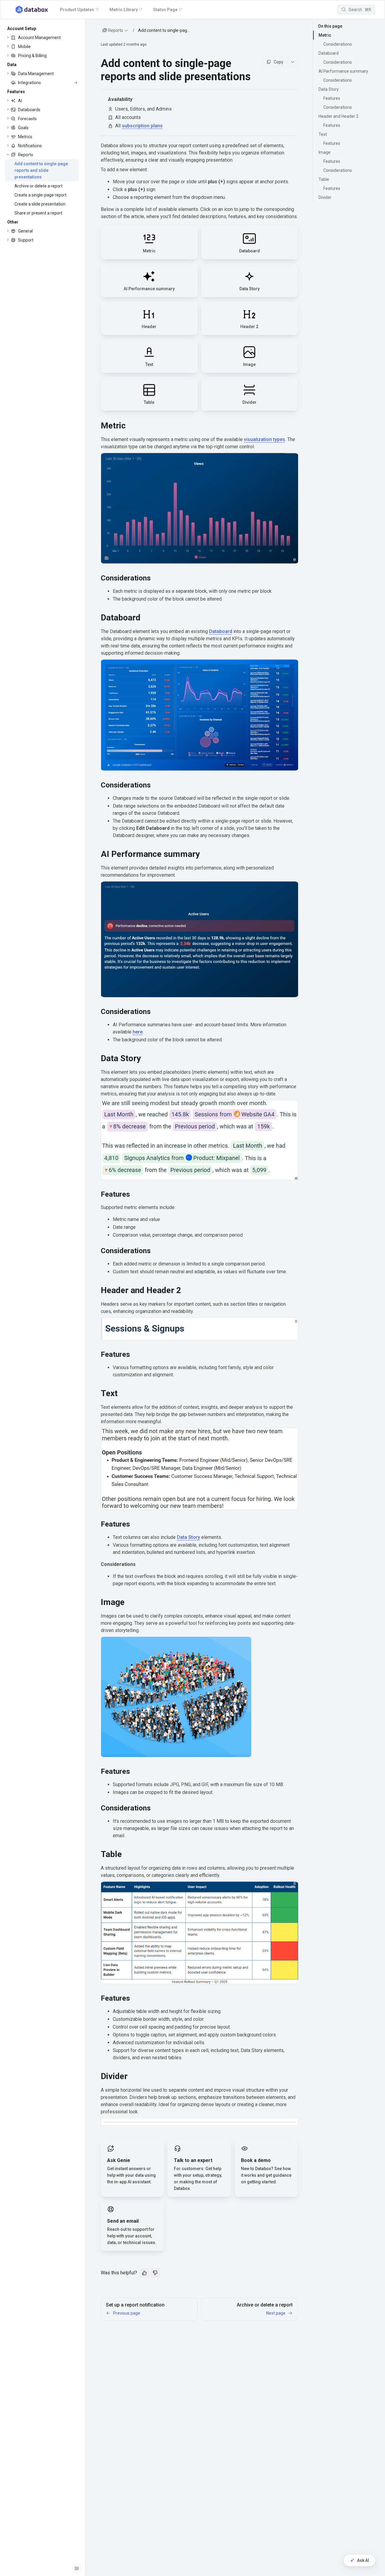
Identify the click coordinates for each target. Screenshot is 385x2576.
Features (332, 98)
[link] (42, 38)
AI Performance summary (343, 71)
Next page (276, 2313)
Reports (115, 30)
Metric (325, 35)
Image (325, 152)
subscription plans (142, 126)
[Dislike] (155, 2273)
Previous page (127, 2313)
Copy (279, 62)
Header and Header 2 (339, 116)
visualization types (265, 439)
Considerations (338, 44)
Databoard (221, 631)
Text (323, 134)
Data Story (188, 1537)
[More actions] (293, 62)
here (138, 1032)
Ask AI (363, 2560)
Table (324, 179)
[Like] (144, 2273)
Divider (325, 197)
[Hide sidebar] (77, 2568)
